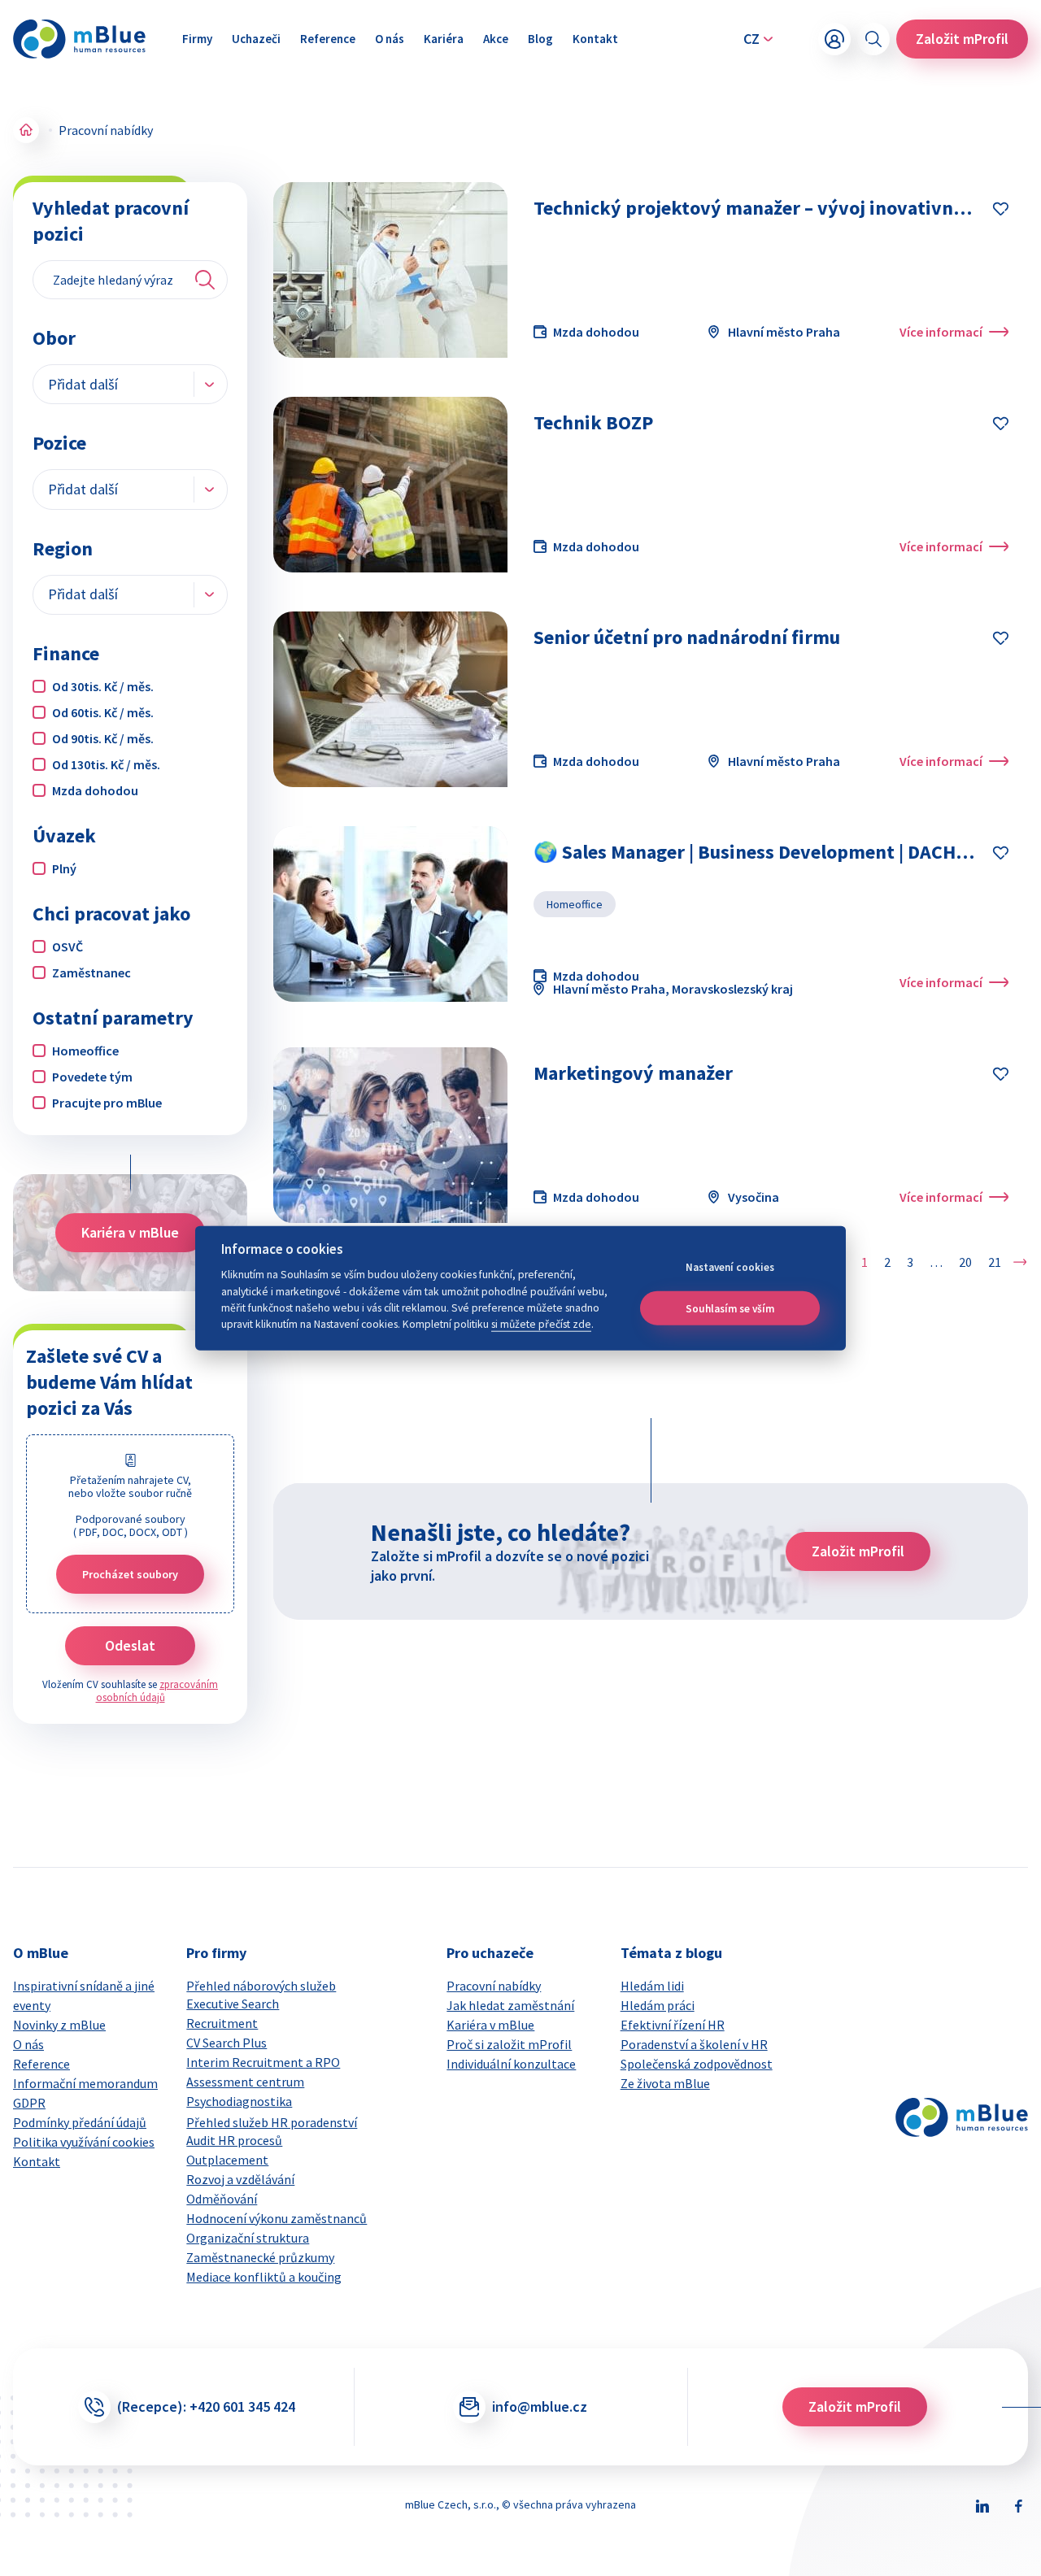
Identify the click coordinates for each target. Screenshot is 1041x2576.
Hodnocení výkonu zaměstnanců (277, 2218)
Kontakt (595, 39)
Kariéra (444, 39)
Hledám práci (658, 2005)
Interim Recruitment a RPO (263, 2062)
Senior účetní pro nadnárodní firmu (687, 637)
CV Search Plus (226, 2043)
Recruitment (222, 2023)
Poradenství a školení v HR (694, 2044)
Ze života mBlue (665, 2083)
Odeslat (130, 1645)
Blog (540, 39)
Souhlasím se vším (730, 1308)
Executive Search (233, 2004)
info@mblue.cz (540, 2406)
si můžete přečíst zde (541, 1324)
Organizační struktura (248, 2238)
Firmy (197, 39)
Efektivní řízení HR (673, 2025)
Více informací (941, 332)
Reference (328, 39)
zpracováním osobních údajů (157, 1691)
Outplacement (227, 2160)
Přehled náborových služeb (261, 1986)
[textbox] (94, 384)
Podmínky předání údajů (80, 2122)
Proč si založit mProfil (509, 2044)
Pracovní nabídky (494, 1986)
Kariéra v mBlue (130, 1232)
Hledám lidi (652, 1986)
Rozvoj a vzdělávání (240, 2179)
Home (26, 130)
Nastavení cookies (730, 1267)
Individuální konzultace (511, 2064)
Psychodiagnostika (239, 2101)
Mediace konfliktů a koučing (264, 2277)
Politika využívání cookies (84, 2142)
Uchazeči (256, 39)
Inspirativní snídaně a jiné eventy (84, 1995)
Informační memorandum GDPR (85, 2093)
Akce (496, 39)
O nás (390, 39)
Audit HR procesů (234, 2140)
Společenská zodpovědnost (697, 2064)
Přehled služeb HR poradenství (272, 2122)
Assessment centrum (245, 2082)
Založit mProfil (962, 39)
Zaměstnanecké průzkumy (260, 2257)
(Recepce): (206, 2406)
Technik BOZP (593, 422)
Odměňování (222, 2199)
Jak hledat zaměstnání (510, 2005)
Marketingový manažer (633, 1073)
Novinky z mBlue (59, 2025)
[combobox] (130, 384)
